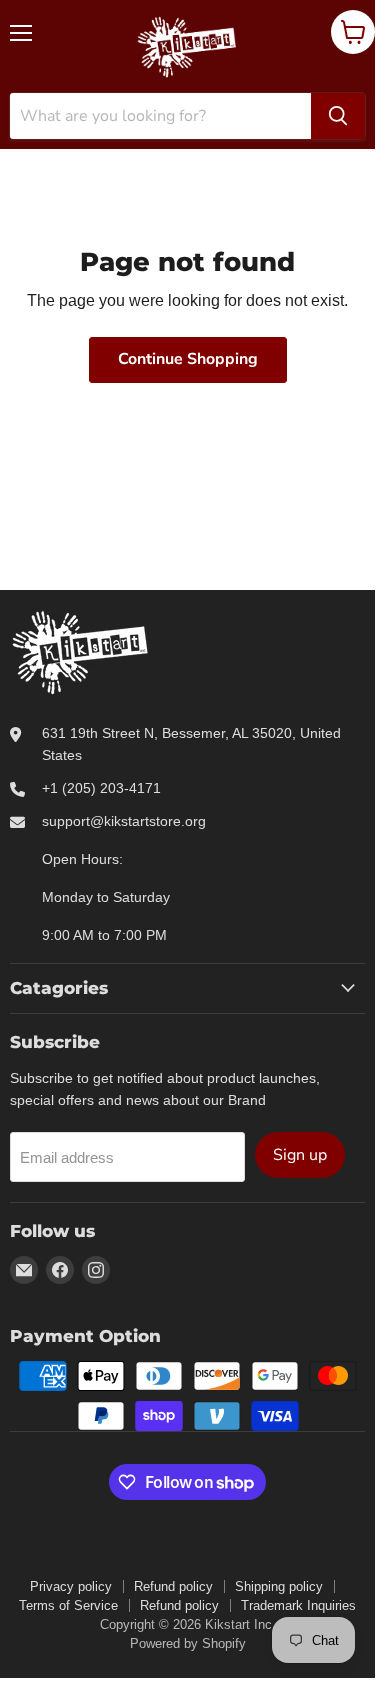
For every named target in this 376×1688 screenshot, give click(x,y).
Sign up (300, 1155)
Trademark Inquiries (298, 1605)
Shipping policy (279, 1586)
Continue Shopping (188, 359)
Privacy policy (71, 1586)
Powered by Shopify (188, 1643)
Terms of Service (68, 1605)
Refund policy (173, 1586)
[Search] (338, 116)
